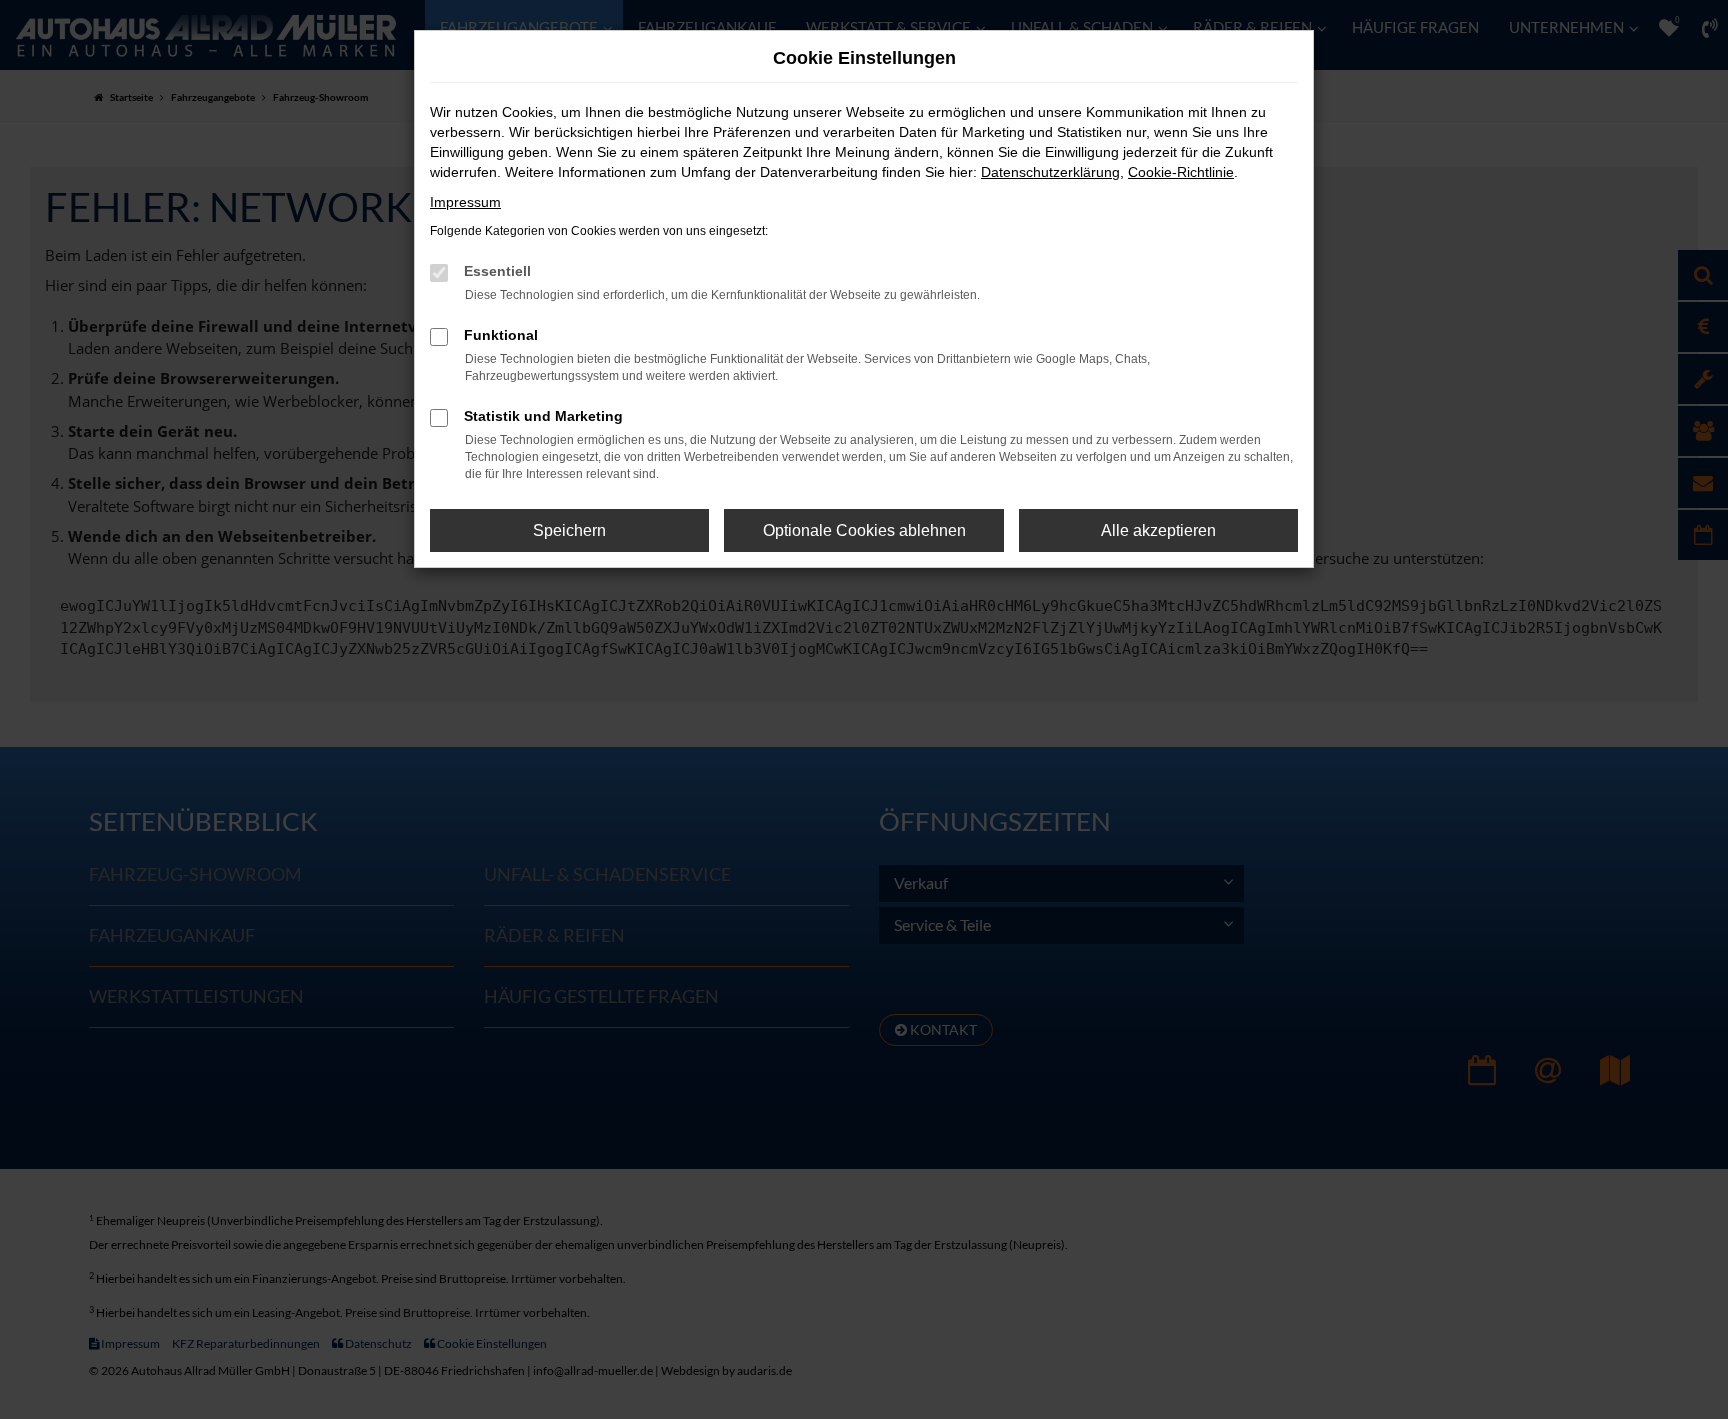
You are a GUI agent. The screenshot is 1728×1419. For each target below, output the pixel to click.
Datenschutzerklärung (1050, 172)
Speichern (569, 530)
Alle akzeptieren (1158, 530)
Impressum (465, 202)
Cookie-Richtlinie (1181, 172)
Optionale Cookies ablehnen (864, 530)
